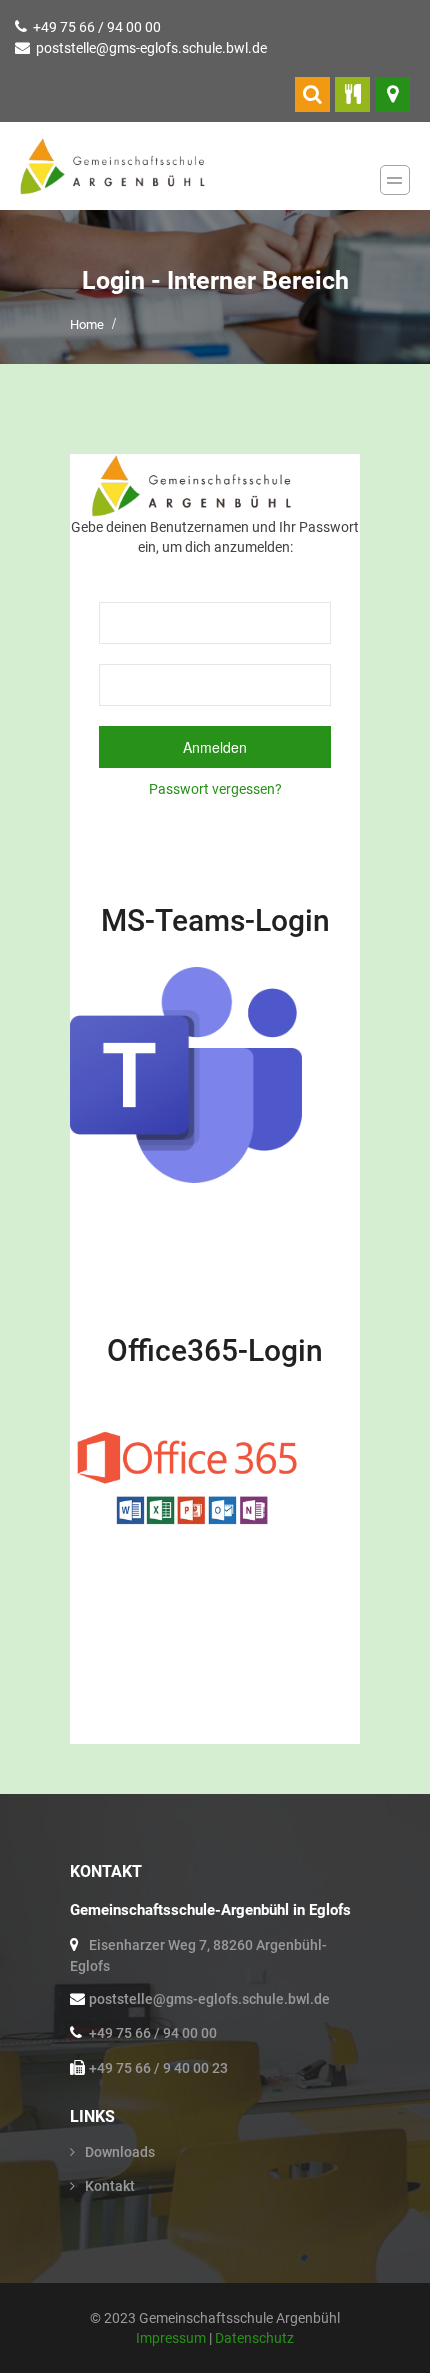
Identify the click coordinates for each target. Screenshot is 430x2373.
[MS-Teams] (186, 1074)
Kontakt (110, 2186)
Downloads (120, 2152)
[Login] (312, 94)
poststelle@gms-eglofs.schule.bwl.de (151, 48)
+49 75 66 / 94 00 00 (97, 27)
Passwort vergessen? (215, 789)
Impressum (172, 2338)
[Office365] (186, 1473)
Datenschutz (254, 2338)
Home (87, 324)
